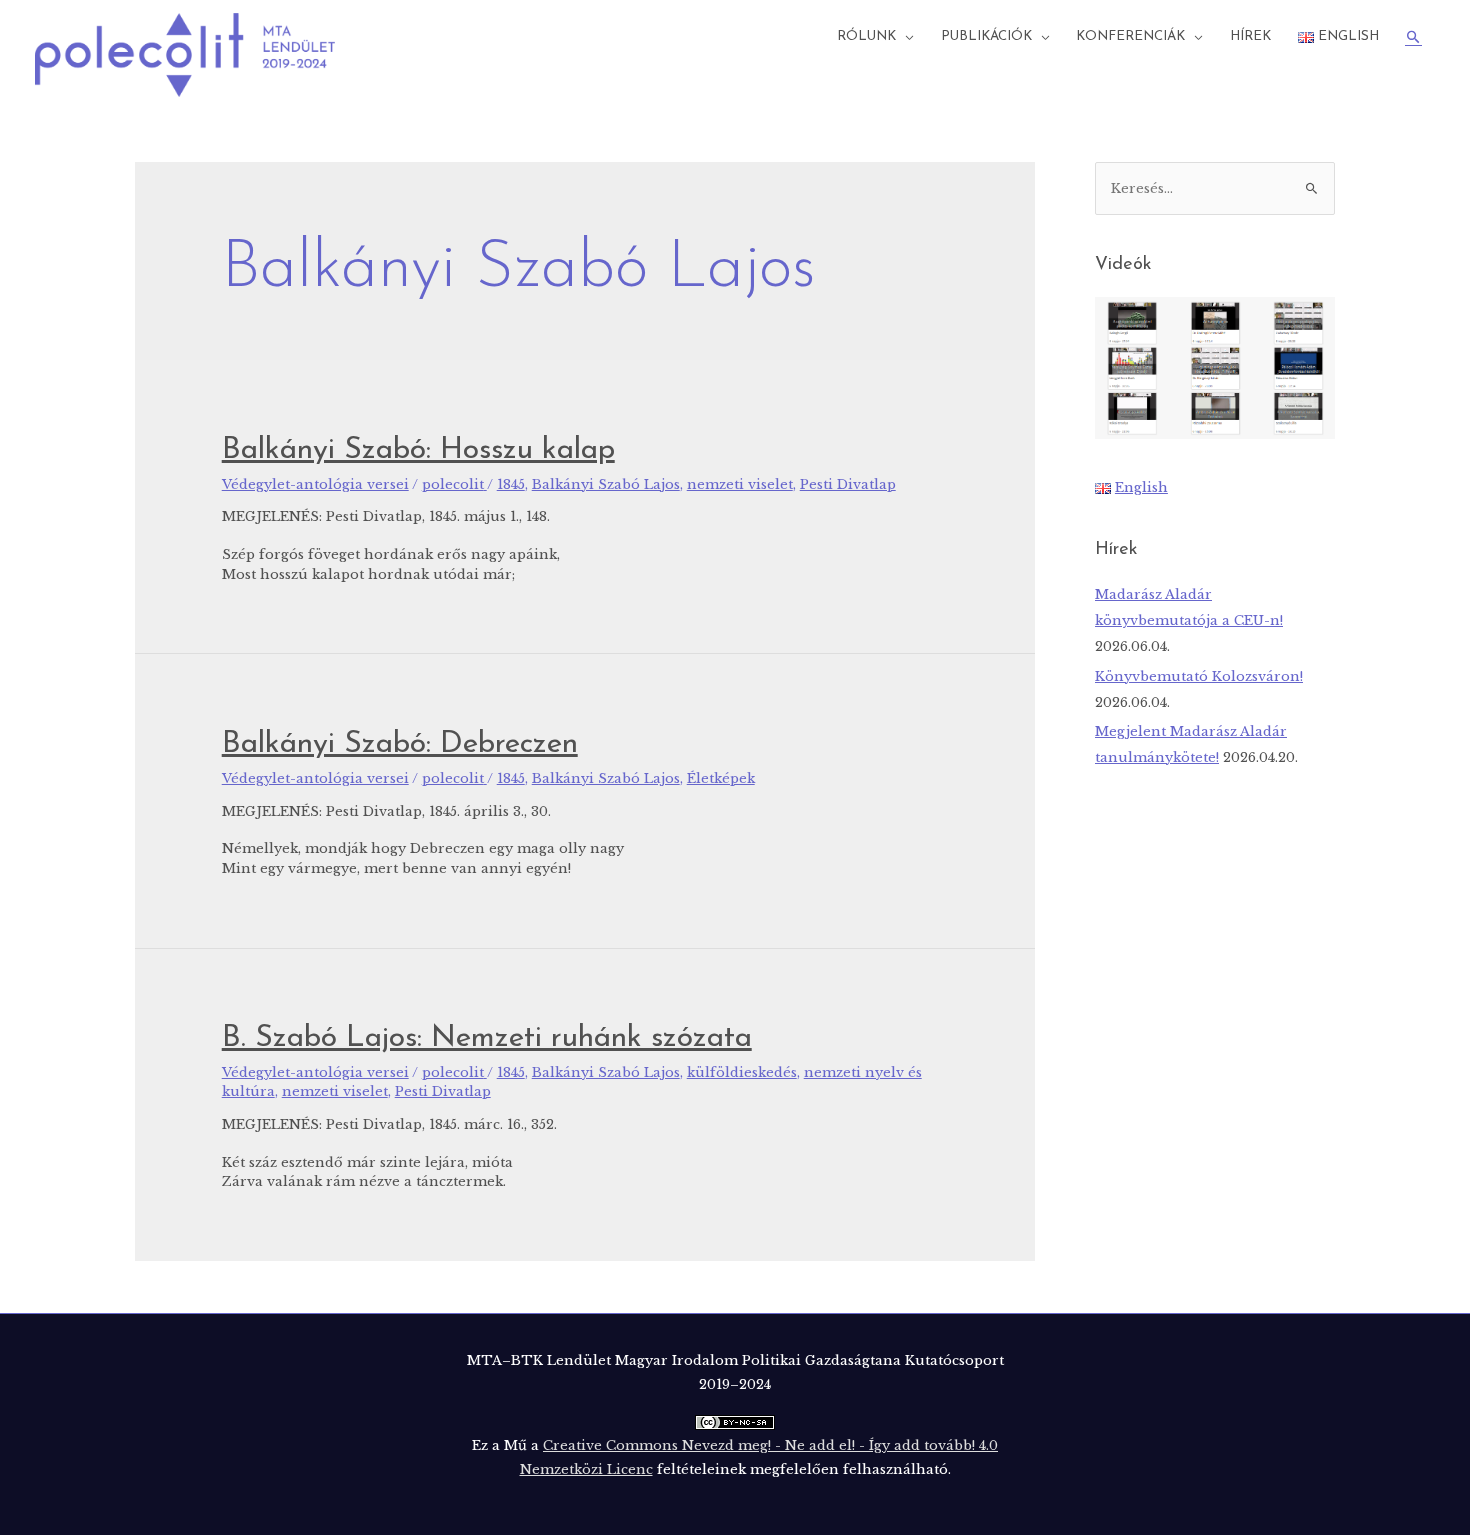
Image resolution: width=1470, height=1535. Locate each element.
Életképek (721, 778)
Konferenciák (1130, 36)
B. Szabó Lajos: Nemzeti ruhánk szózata (487, 1038)
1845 (511, 484)
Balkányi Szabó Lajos (606, 484)
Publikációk (986, 36)
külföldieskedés (742, 1072)
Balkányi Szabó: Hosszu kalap (418, 450)
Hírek (1250, 36)
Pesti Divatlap (848, 484)
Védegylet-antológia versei (315, 484)
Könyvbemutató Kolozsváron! (1199, 676)
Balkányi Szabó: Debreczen (400, 744)
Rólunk (866, 36)
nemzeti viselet (740, 484)
